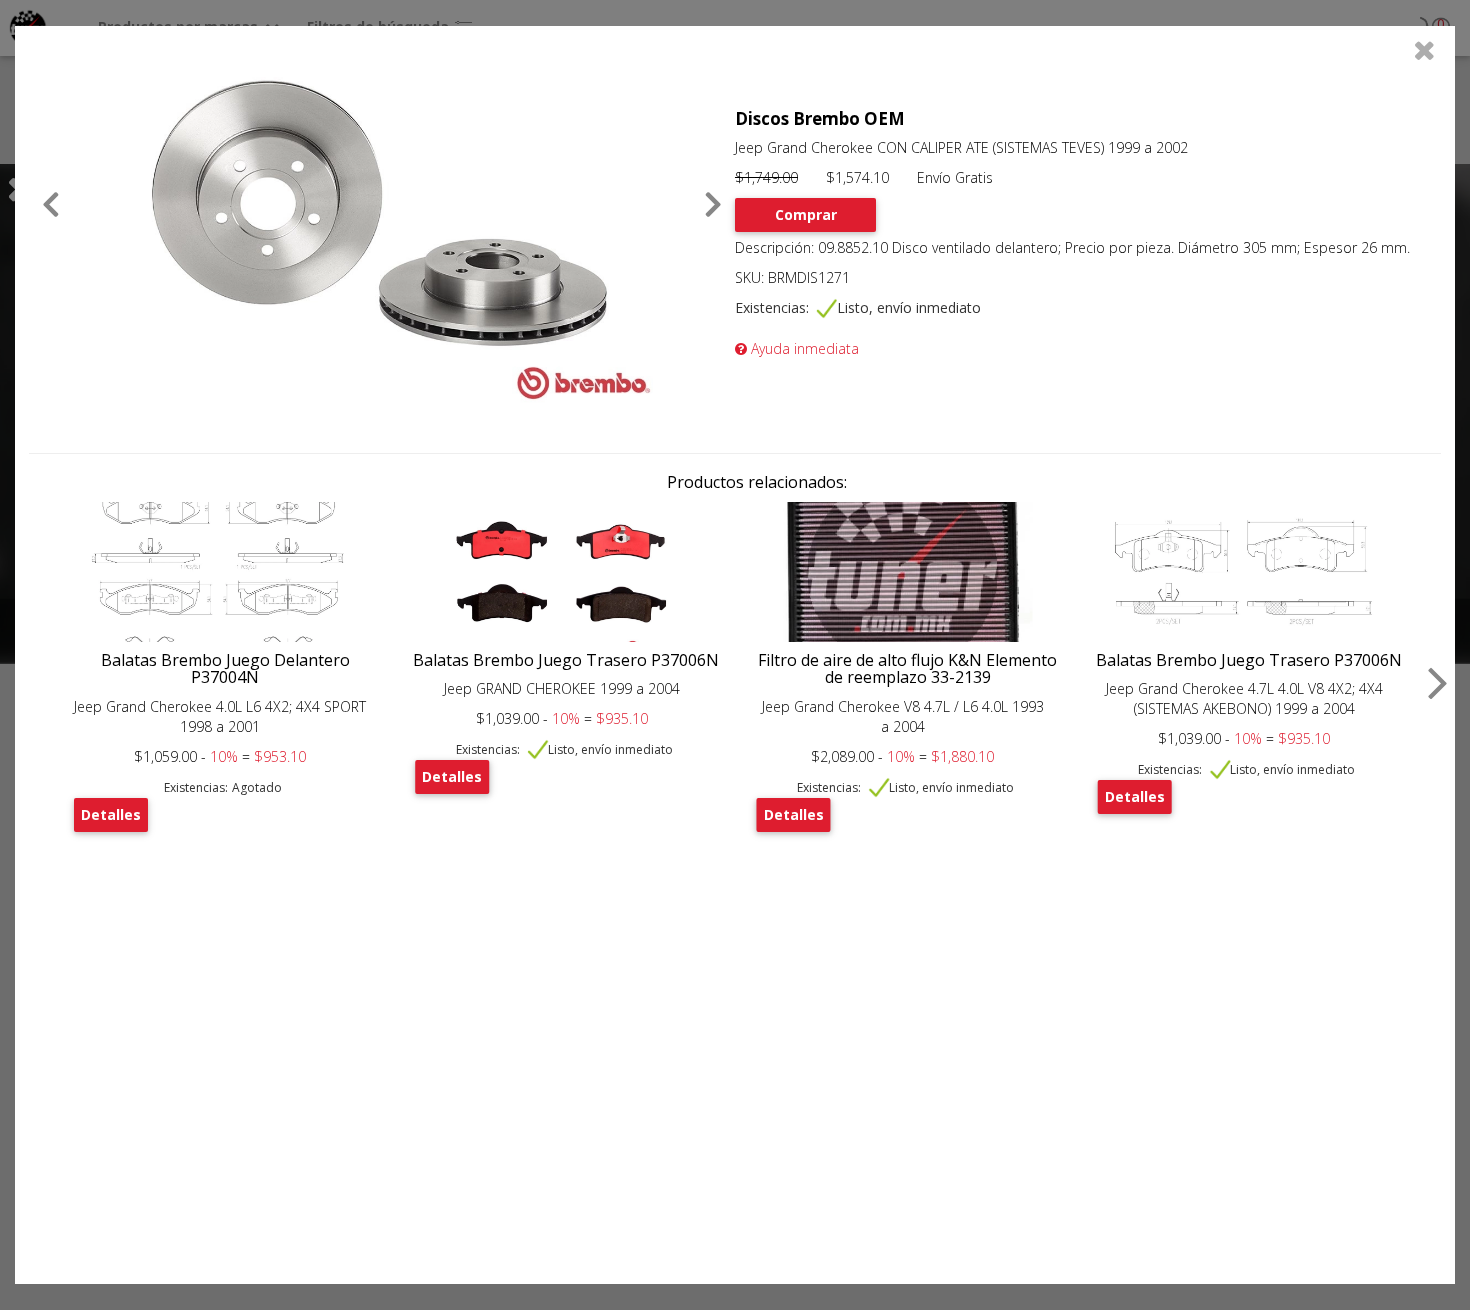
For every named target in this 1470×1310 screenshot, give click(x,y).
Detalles (111, 814)
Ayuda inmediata (803, 348)
